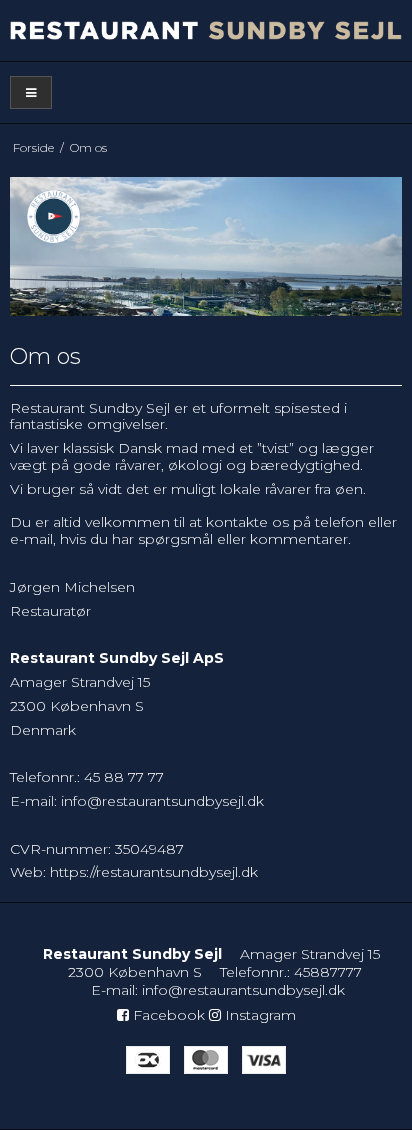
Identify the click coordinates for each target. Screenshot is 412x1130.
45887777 (328, 972)
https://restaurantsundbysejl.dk (154, 872)
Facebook (167, 1015)
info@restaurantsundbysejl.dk (162, 801)
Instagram (258, 1015)
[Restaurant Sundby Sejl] (206, 30)
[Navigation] (31, 92)
